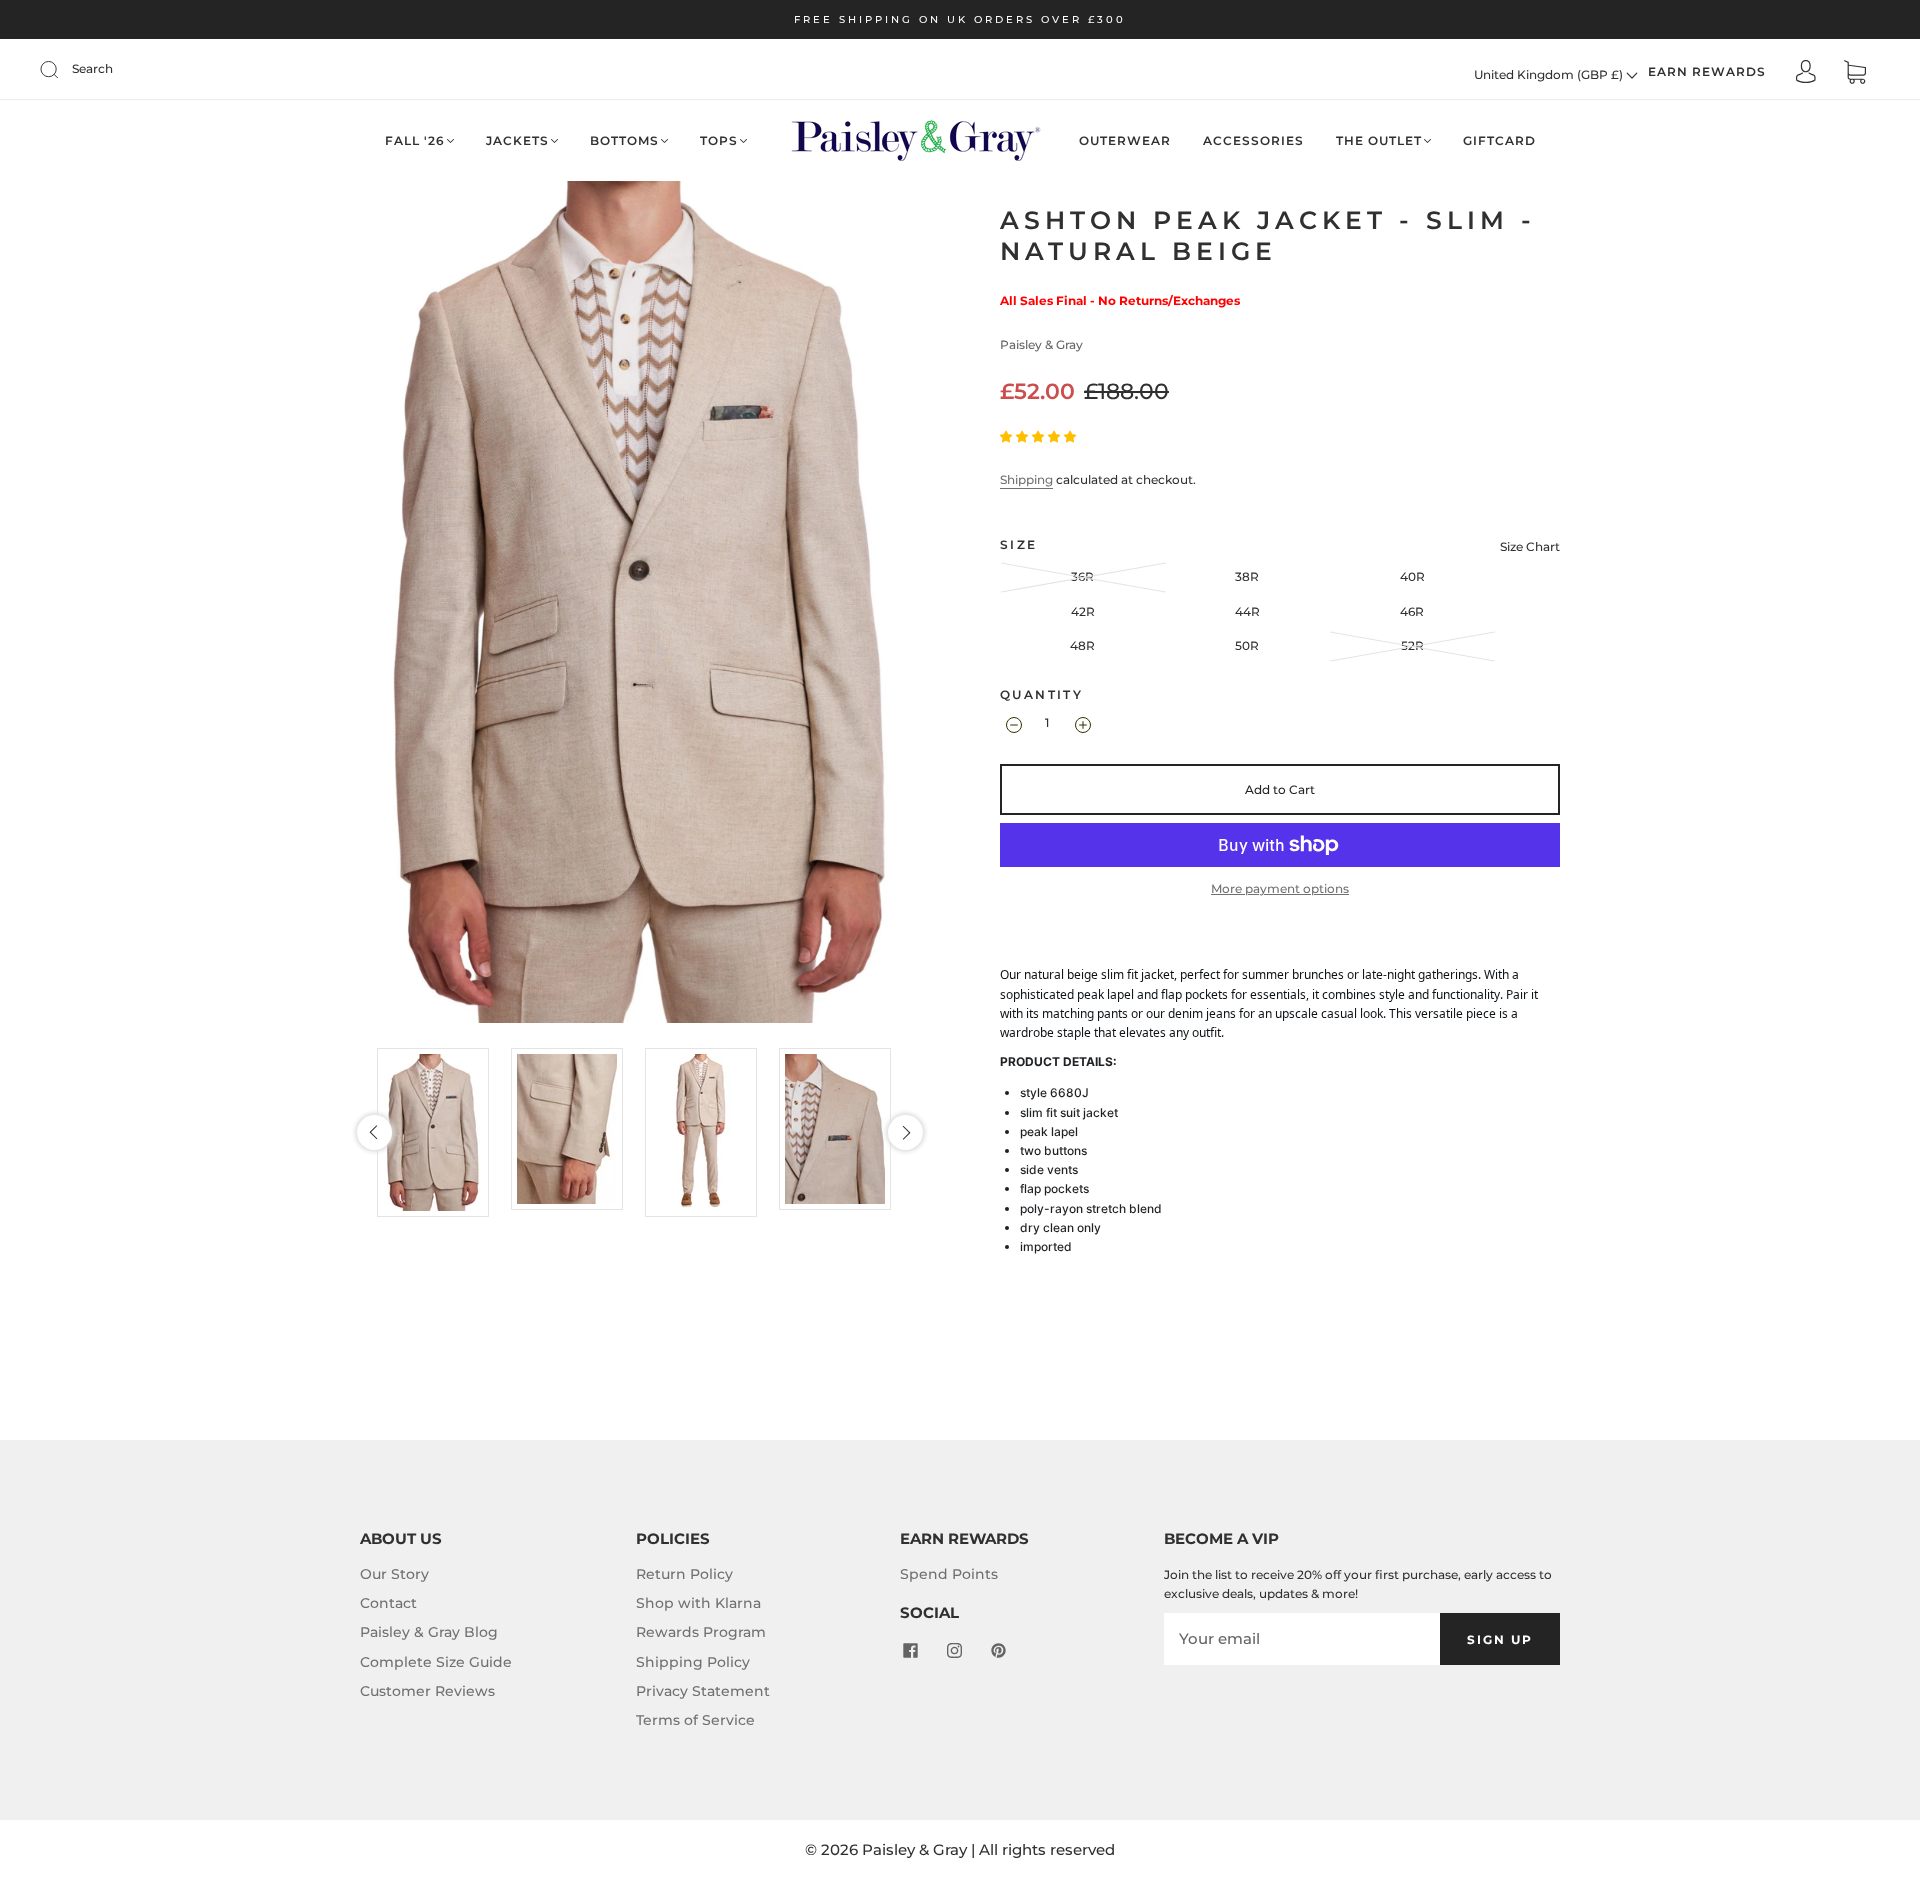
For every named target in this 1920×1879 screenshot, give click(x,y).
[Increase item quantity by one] (1081, 725)
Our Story (394, 1574)
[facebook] (910, 1651)
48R (1082, 645)
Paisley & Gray (1041, 344)
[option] (439, 1132)
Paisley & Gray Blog (429, 1632)
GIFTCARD (1499, 140)
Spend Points (949, 1574)
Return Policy (684, 1574)
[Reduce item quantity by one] (1012, 725)
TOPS (719, 140)
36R (1082, 576)
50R (1247, 645)
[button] (374, 1132)
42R (1083, 611)
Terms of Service (695, 1720)
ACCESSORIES (1253, 140)
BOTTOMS (624, 140)
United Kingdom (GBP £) (1550, 74)
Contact (388, 1603)
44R (1247, 611)
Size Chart (1530, 546)
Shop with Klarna (698, 1603)
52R (1412, 645)
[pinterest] (998, 1651)
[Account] (1806, 73)
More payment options (1280, 888)
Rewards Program (701, 1632)
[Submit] (62, 69)
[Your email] (1302, 1639)
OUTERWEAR (1125, 140)
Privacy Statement (703, 1691)
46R (1412, 611)
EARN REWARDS (1707, 71)
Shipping (1026, 479)
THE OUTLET (1379, 140)
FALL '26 (415, 140)
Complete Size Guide (436, 1662)
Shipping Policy (693, 1662)
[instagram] (954, 1651)
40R (1412, 576)
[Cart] (1855, 74)
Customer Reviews (427, 1691)
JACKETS (517, 140)
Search (92, 68)
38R (1247, 576)
